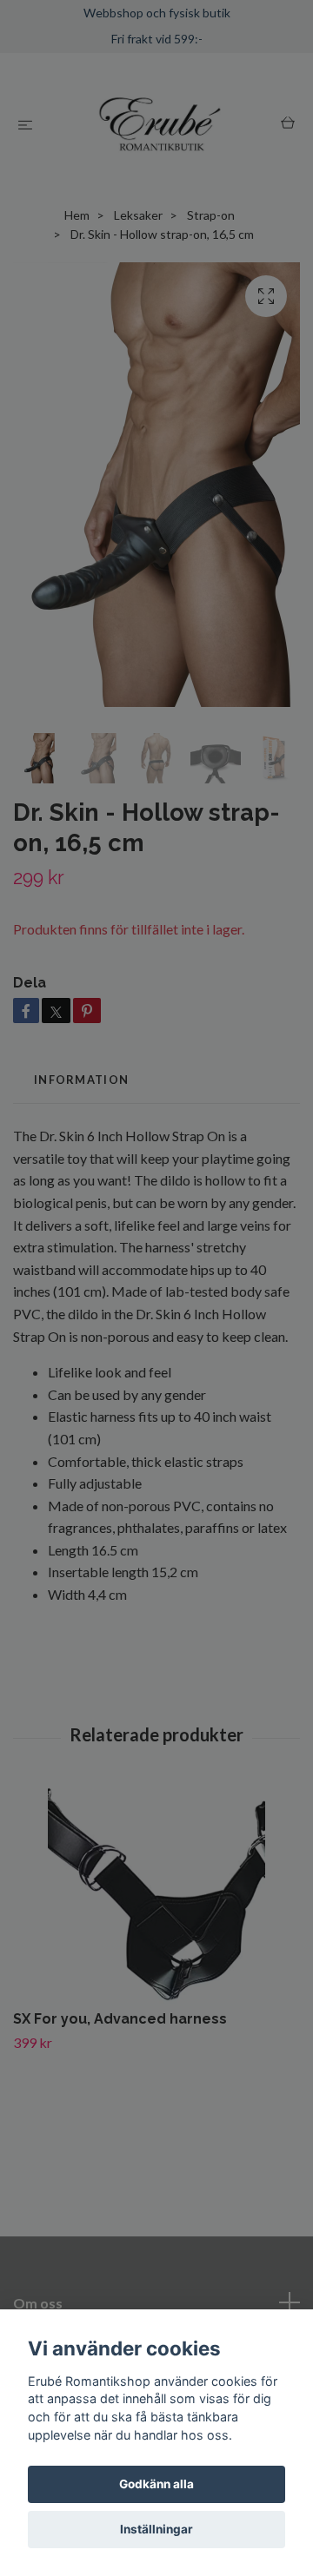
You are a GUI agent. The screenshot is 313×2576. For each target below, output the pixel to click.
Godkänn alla (156, 2484)
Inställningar (156, 2529)
